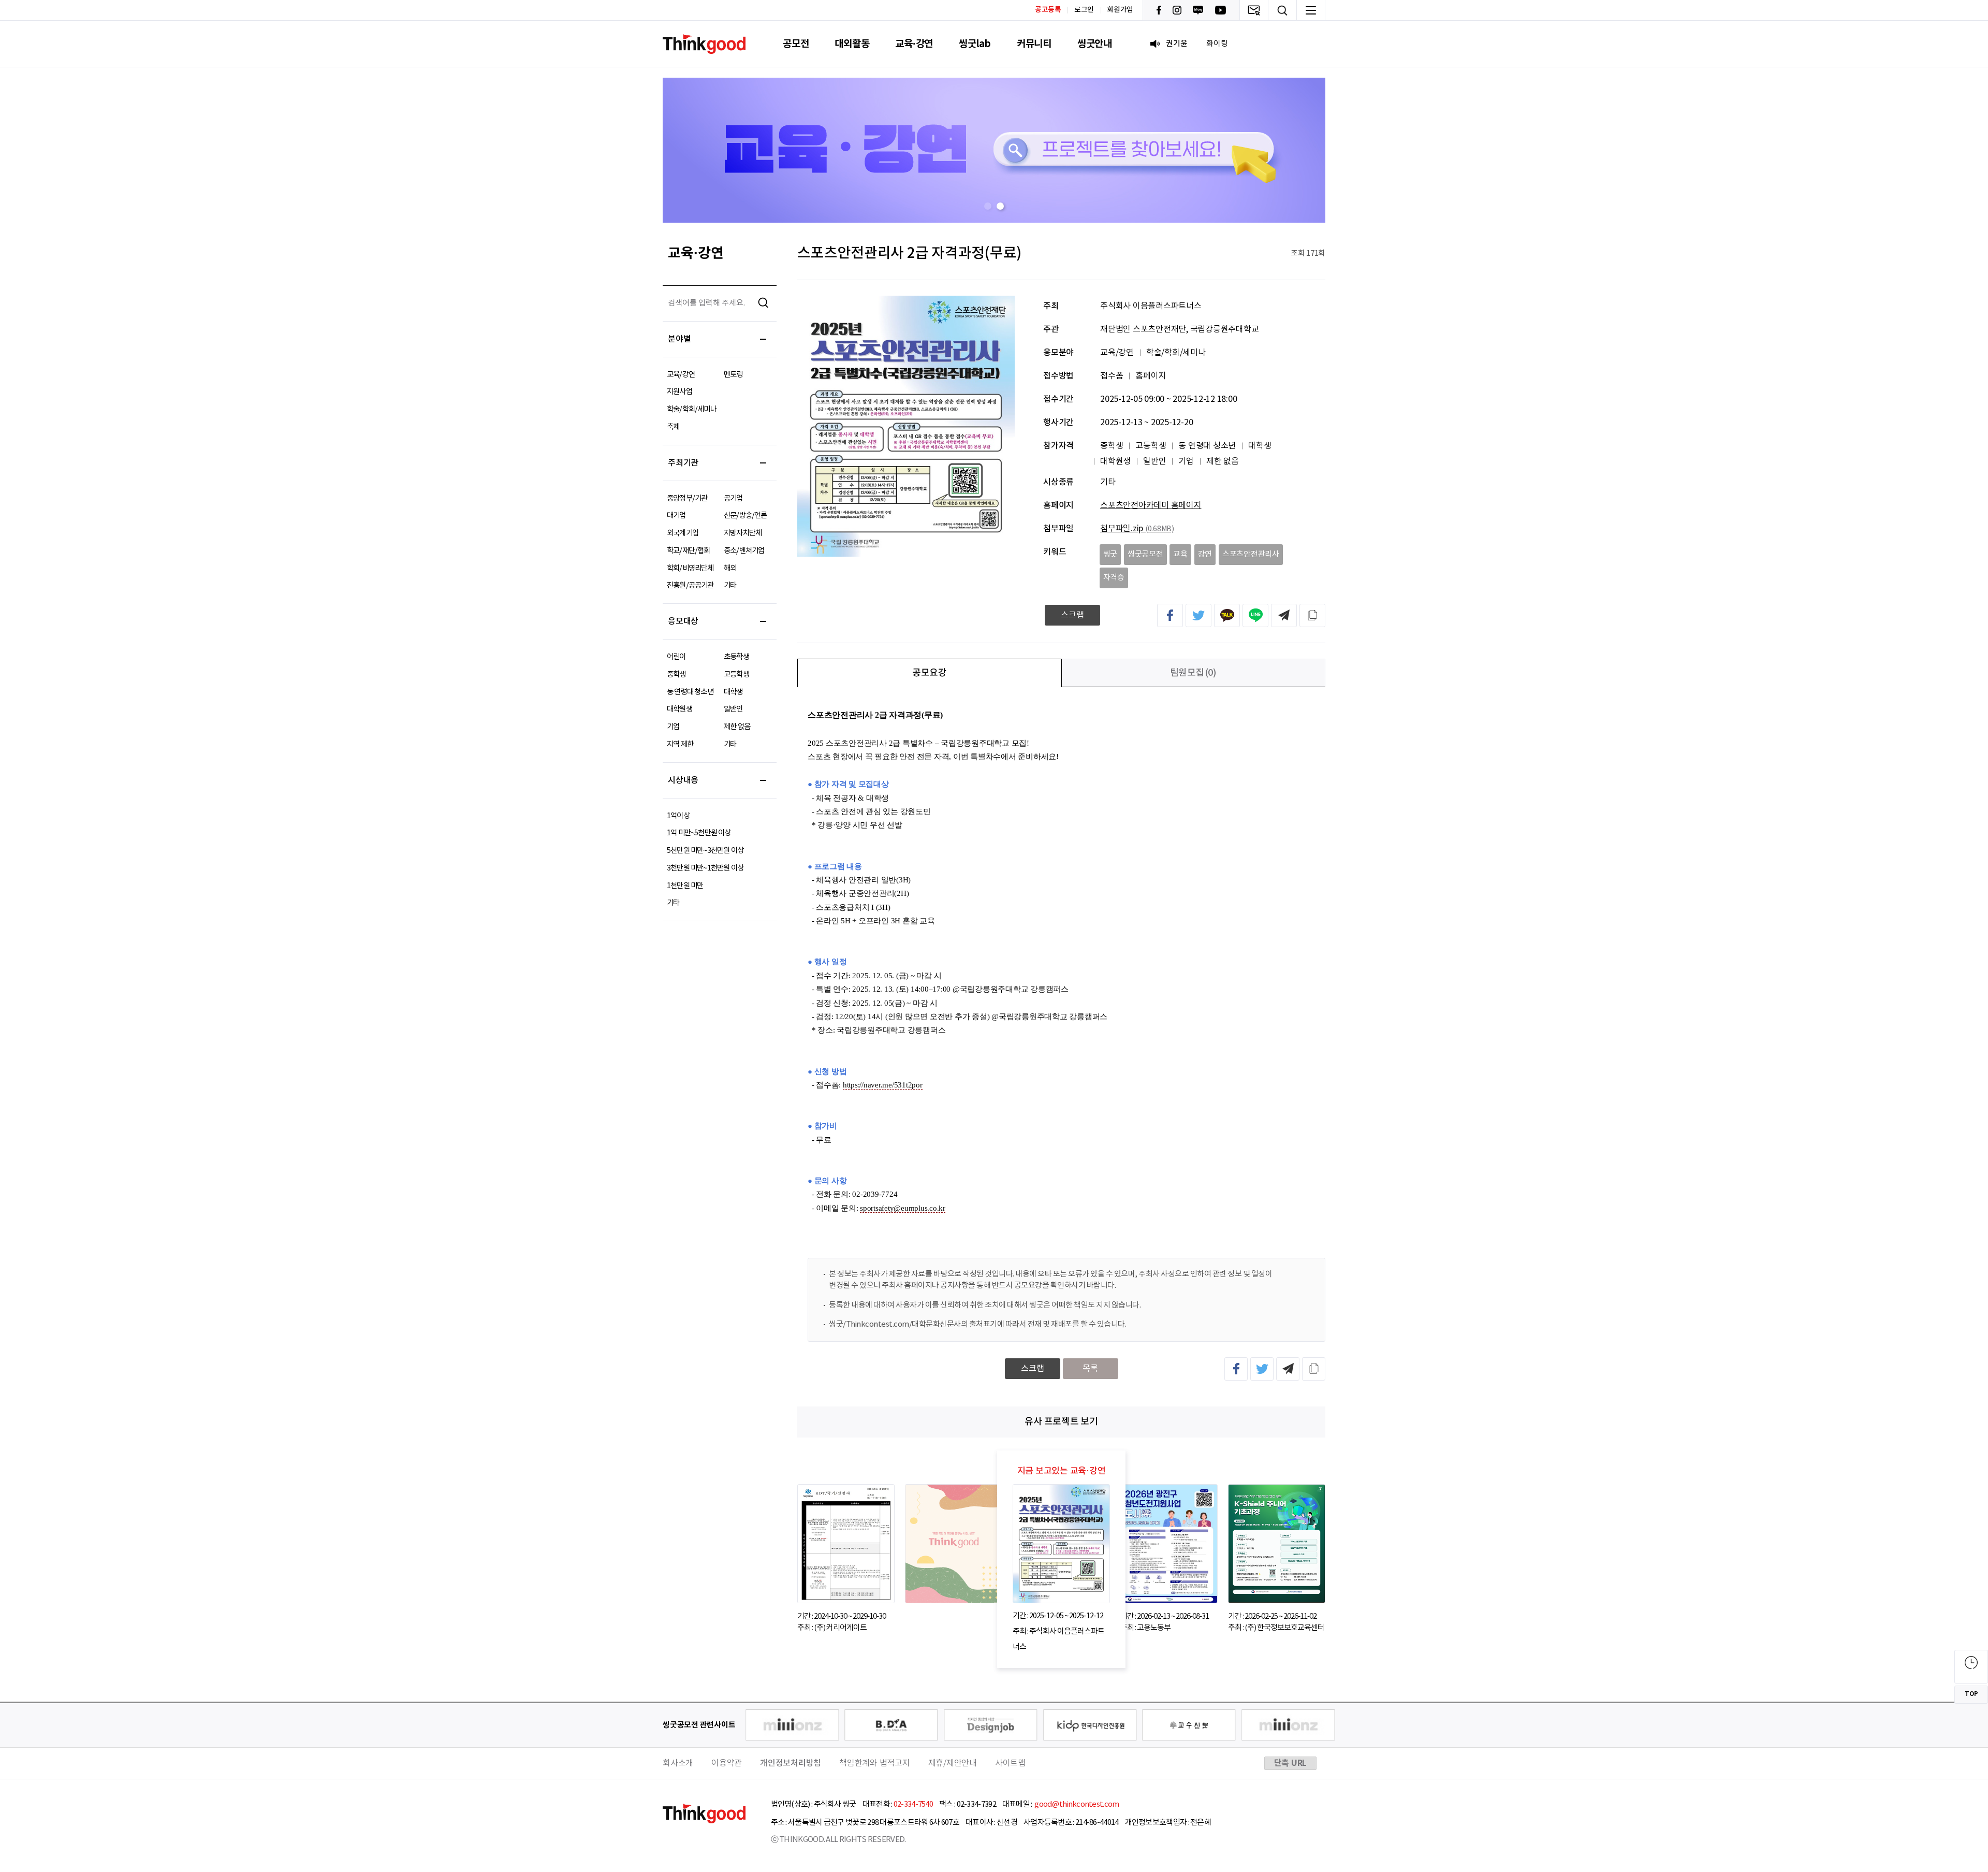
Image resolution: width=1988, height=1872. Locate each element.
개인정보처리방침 (791, 1763)
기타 (730, 585)
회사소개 (678, 1763)
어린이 (676, 657)
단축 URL (1291, 1763)
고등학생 (736, 674)
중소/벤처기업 (744, 551)
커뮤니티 (1034, 44)
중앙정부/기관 (687, 498)
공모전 (796, 44)
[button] (988, 206)
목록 (1090, 1369)
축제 (673, 427)
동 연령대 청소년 (690, 692)
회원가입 (1120, 10)
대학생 (733, 692)
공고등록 (1048, 10)
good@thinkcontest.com (1076, 1804)
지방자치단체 (743, 533)
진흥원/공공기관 (690, 585)
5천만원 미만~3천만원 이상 (705, 851)
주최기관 (683, 463)
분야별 (679, 339)
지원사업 (679, 392)
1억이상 (678, 816)
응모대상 (683, 621)
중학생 (676, 674)
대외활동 (852, 44)
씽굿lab (975, 44)
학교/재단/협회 (689, 551)
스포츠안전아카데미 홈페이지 (1151, 505)
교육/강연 (681, 375)
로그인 (1084, 10)
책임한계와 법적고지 (875, 1763)
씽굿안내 (1095, 44)
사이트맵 (1010, 1763)
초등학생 (736, 657)
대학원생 (679, 709)
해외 (730, 568)
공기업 (733, 498)
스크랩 (1072, 615)
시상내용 (683, 780)
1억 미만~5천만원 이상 (699, 833)
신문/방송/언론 (745, 516)
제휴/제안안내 (953, 1763)
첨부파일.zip (1137, 529)
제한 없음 (737, 727)
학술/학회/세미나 (692, 409)
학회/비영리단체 (690, 568)
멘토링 (733, 375)
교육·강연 (914, 44)
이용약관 (727, 1763)
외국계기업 (683, 533)
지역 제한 (680, 744)
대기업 (676, 516)
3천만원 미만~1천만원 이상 (705, 868)
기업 (673, 727)
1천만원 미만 (685, 886)
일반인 (733, 709)
